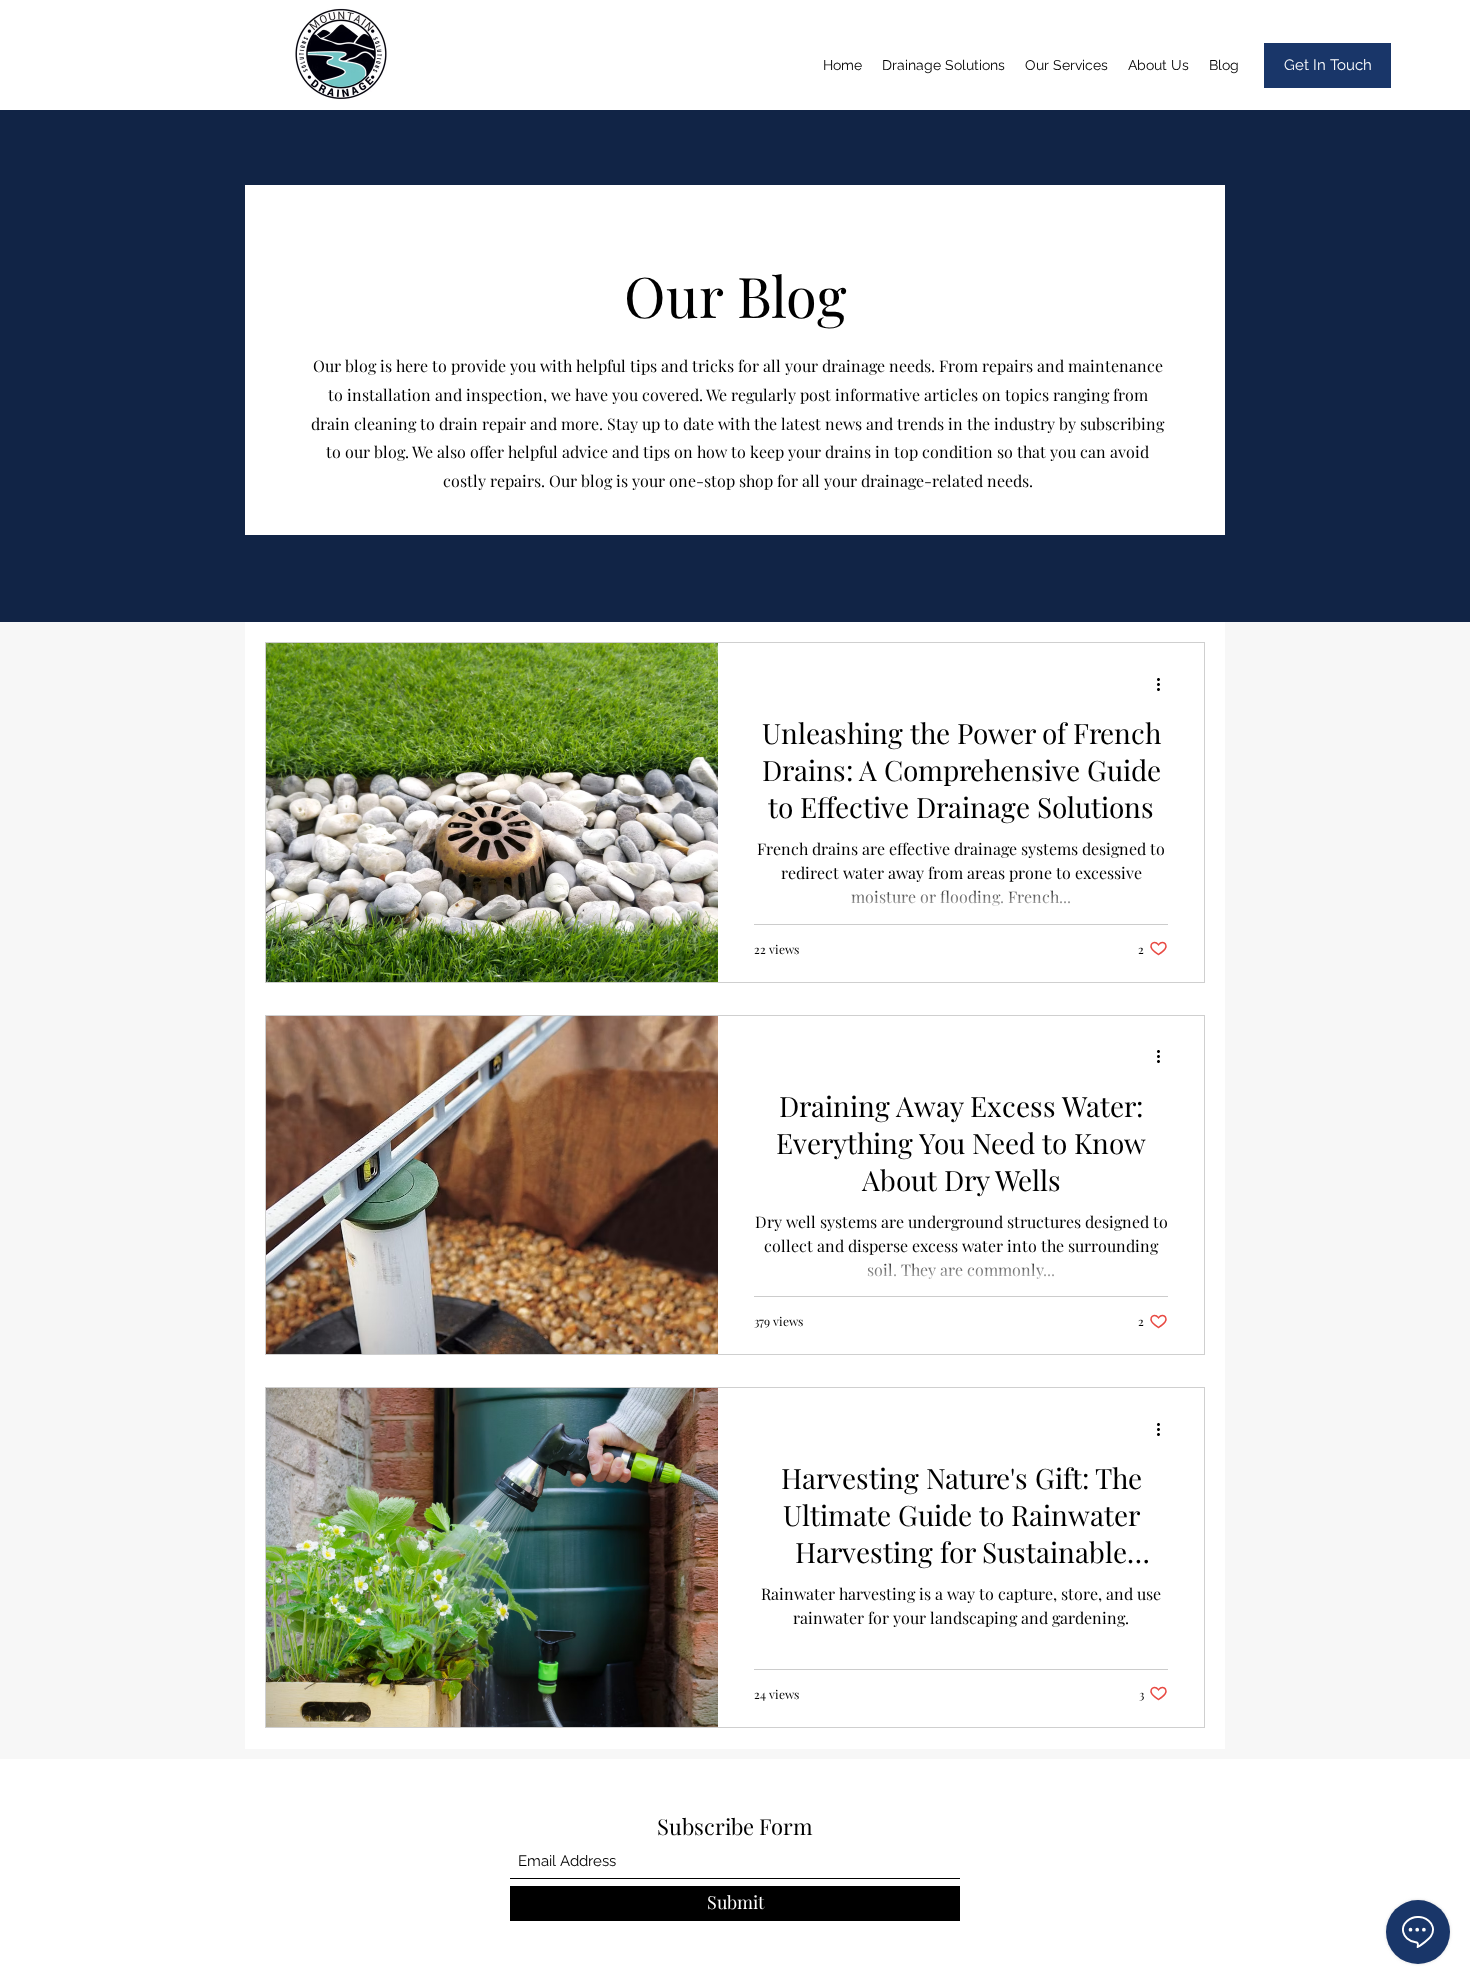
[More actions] (1165, 684)
